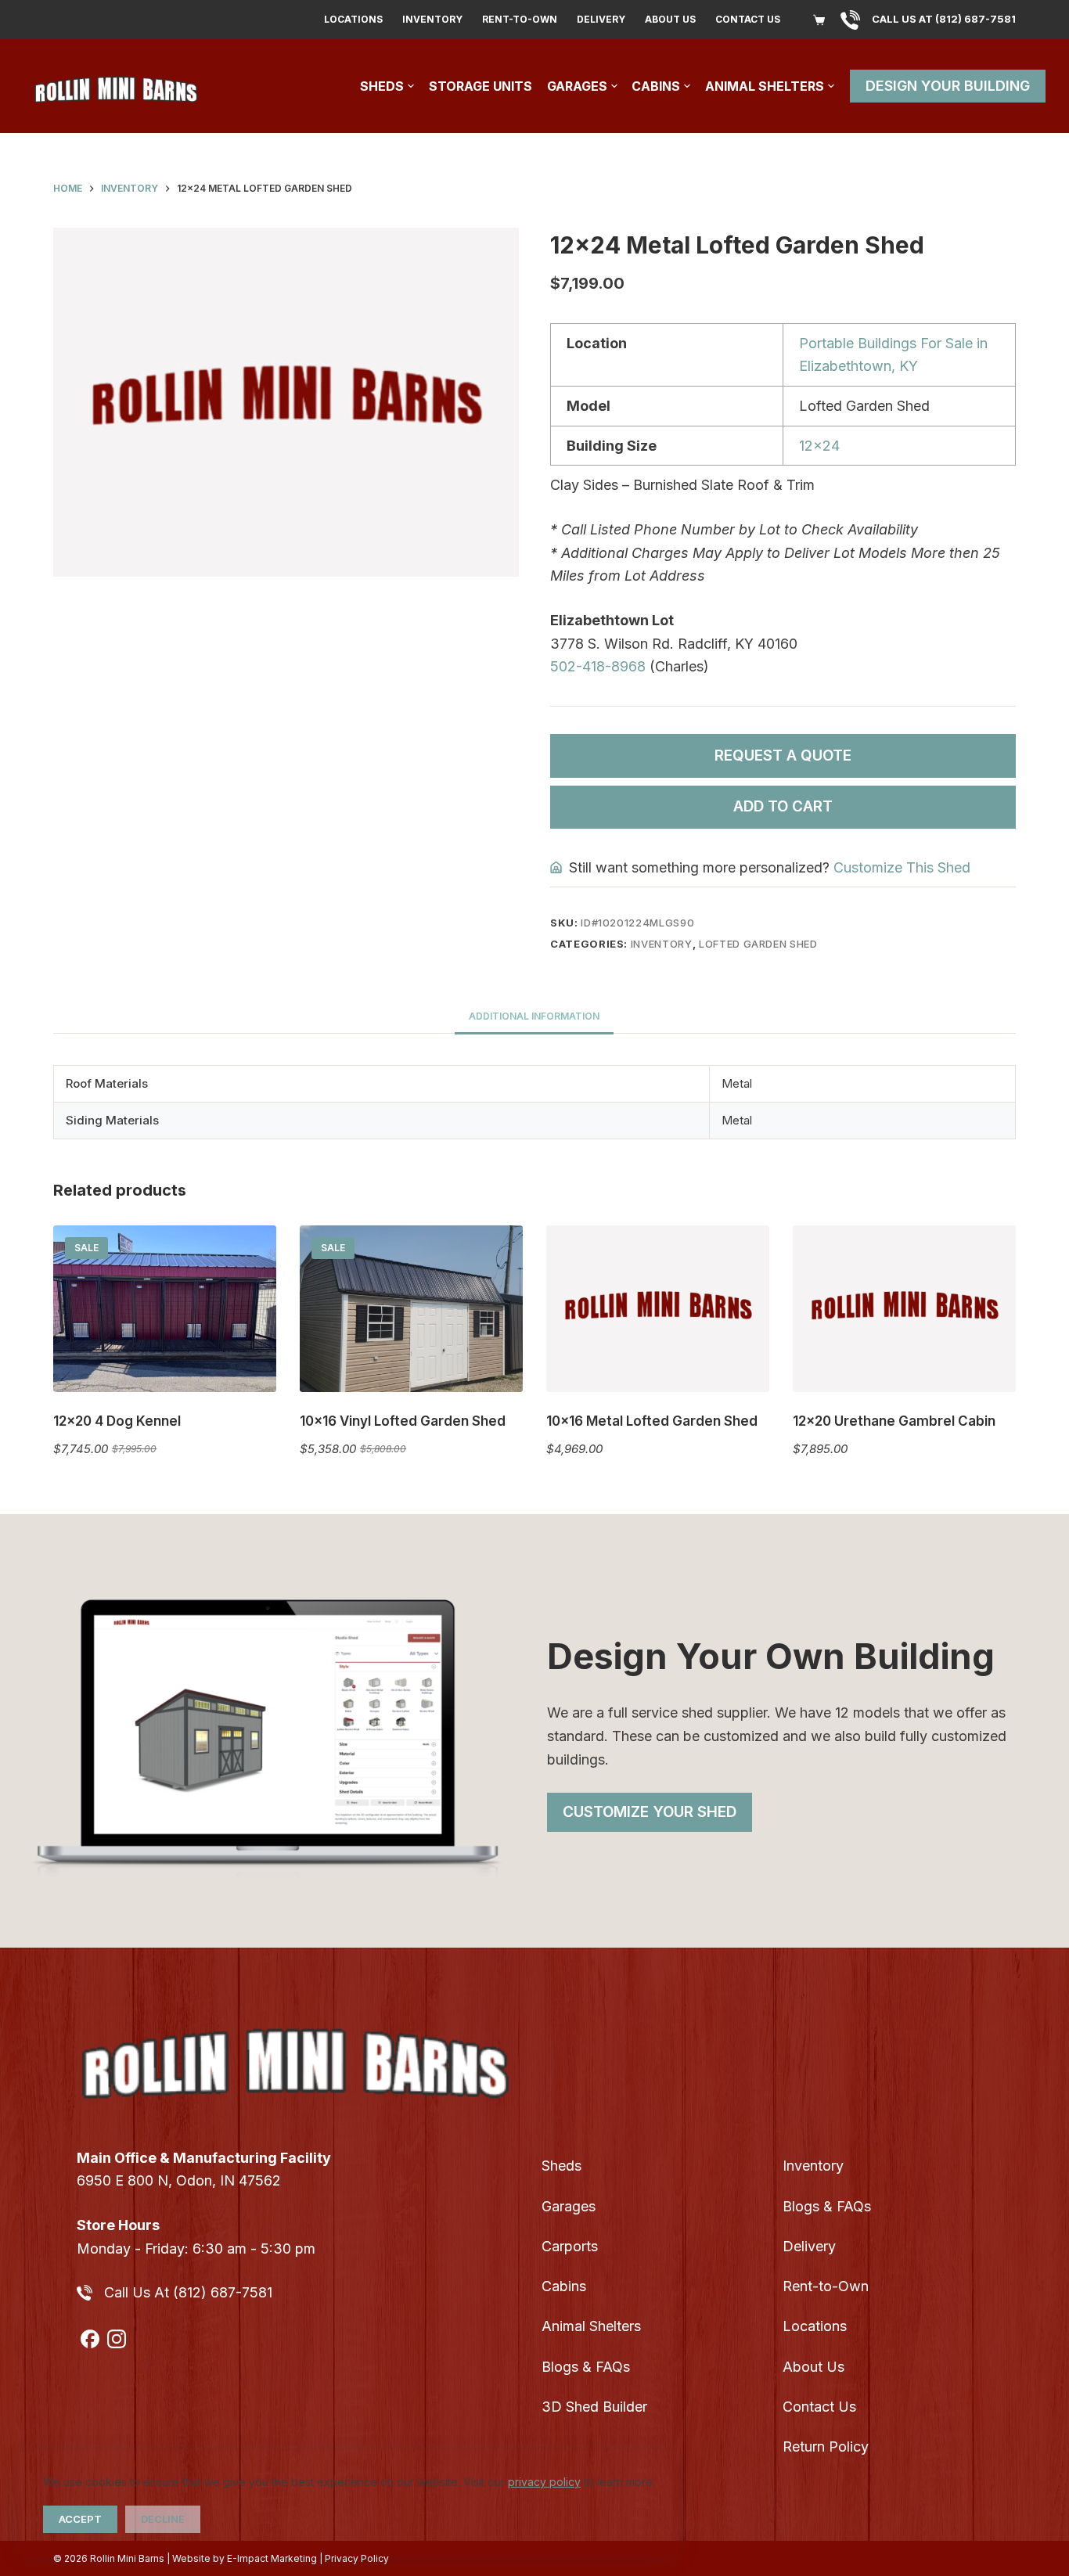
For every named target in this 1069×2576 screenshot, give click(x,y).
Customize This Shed (902, 867)
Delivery (601, 19)
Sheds (382, 86)
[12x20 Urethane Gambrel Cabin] (904, 1309)
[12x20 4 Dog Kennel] (165, 1309)
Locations (353, 19)
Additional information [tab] (534, 1016)
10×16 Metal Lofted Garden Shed (652, 1421)
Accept (80, 2519)
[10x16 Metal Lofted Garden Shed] (658, 1309)
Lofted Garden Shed (758, 944)
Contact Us (748, 19)
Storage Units (481, 86)
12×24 (819, 446)
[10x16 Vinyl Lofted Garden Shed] (411, 1309)
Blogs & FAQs (586, 2367)
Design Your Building (948, 86)
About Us (670, 19)
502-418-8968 (598, 666)
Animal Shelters (765, 86)
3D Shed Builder (594, 2407)
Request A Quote (783, 756)
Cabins (656, 86)
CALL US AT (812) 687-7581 (944, 19)
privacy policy (544, 2482)
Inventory (432, 19)
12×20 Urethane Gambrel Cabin (894, 1421)
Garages (577, 86)
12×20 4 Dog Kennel (117, 1421)
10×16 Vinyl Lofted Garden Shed (403, 1421)
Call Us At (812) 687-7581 (188, 2292)
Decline (163, 2519)
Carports (570, 2246)
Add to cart (783, 806)
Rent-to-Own (520, 19)
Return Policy (826, 2446)
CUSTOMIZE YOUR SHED (650, 1812)
